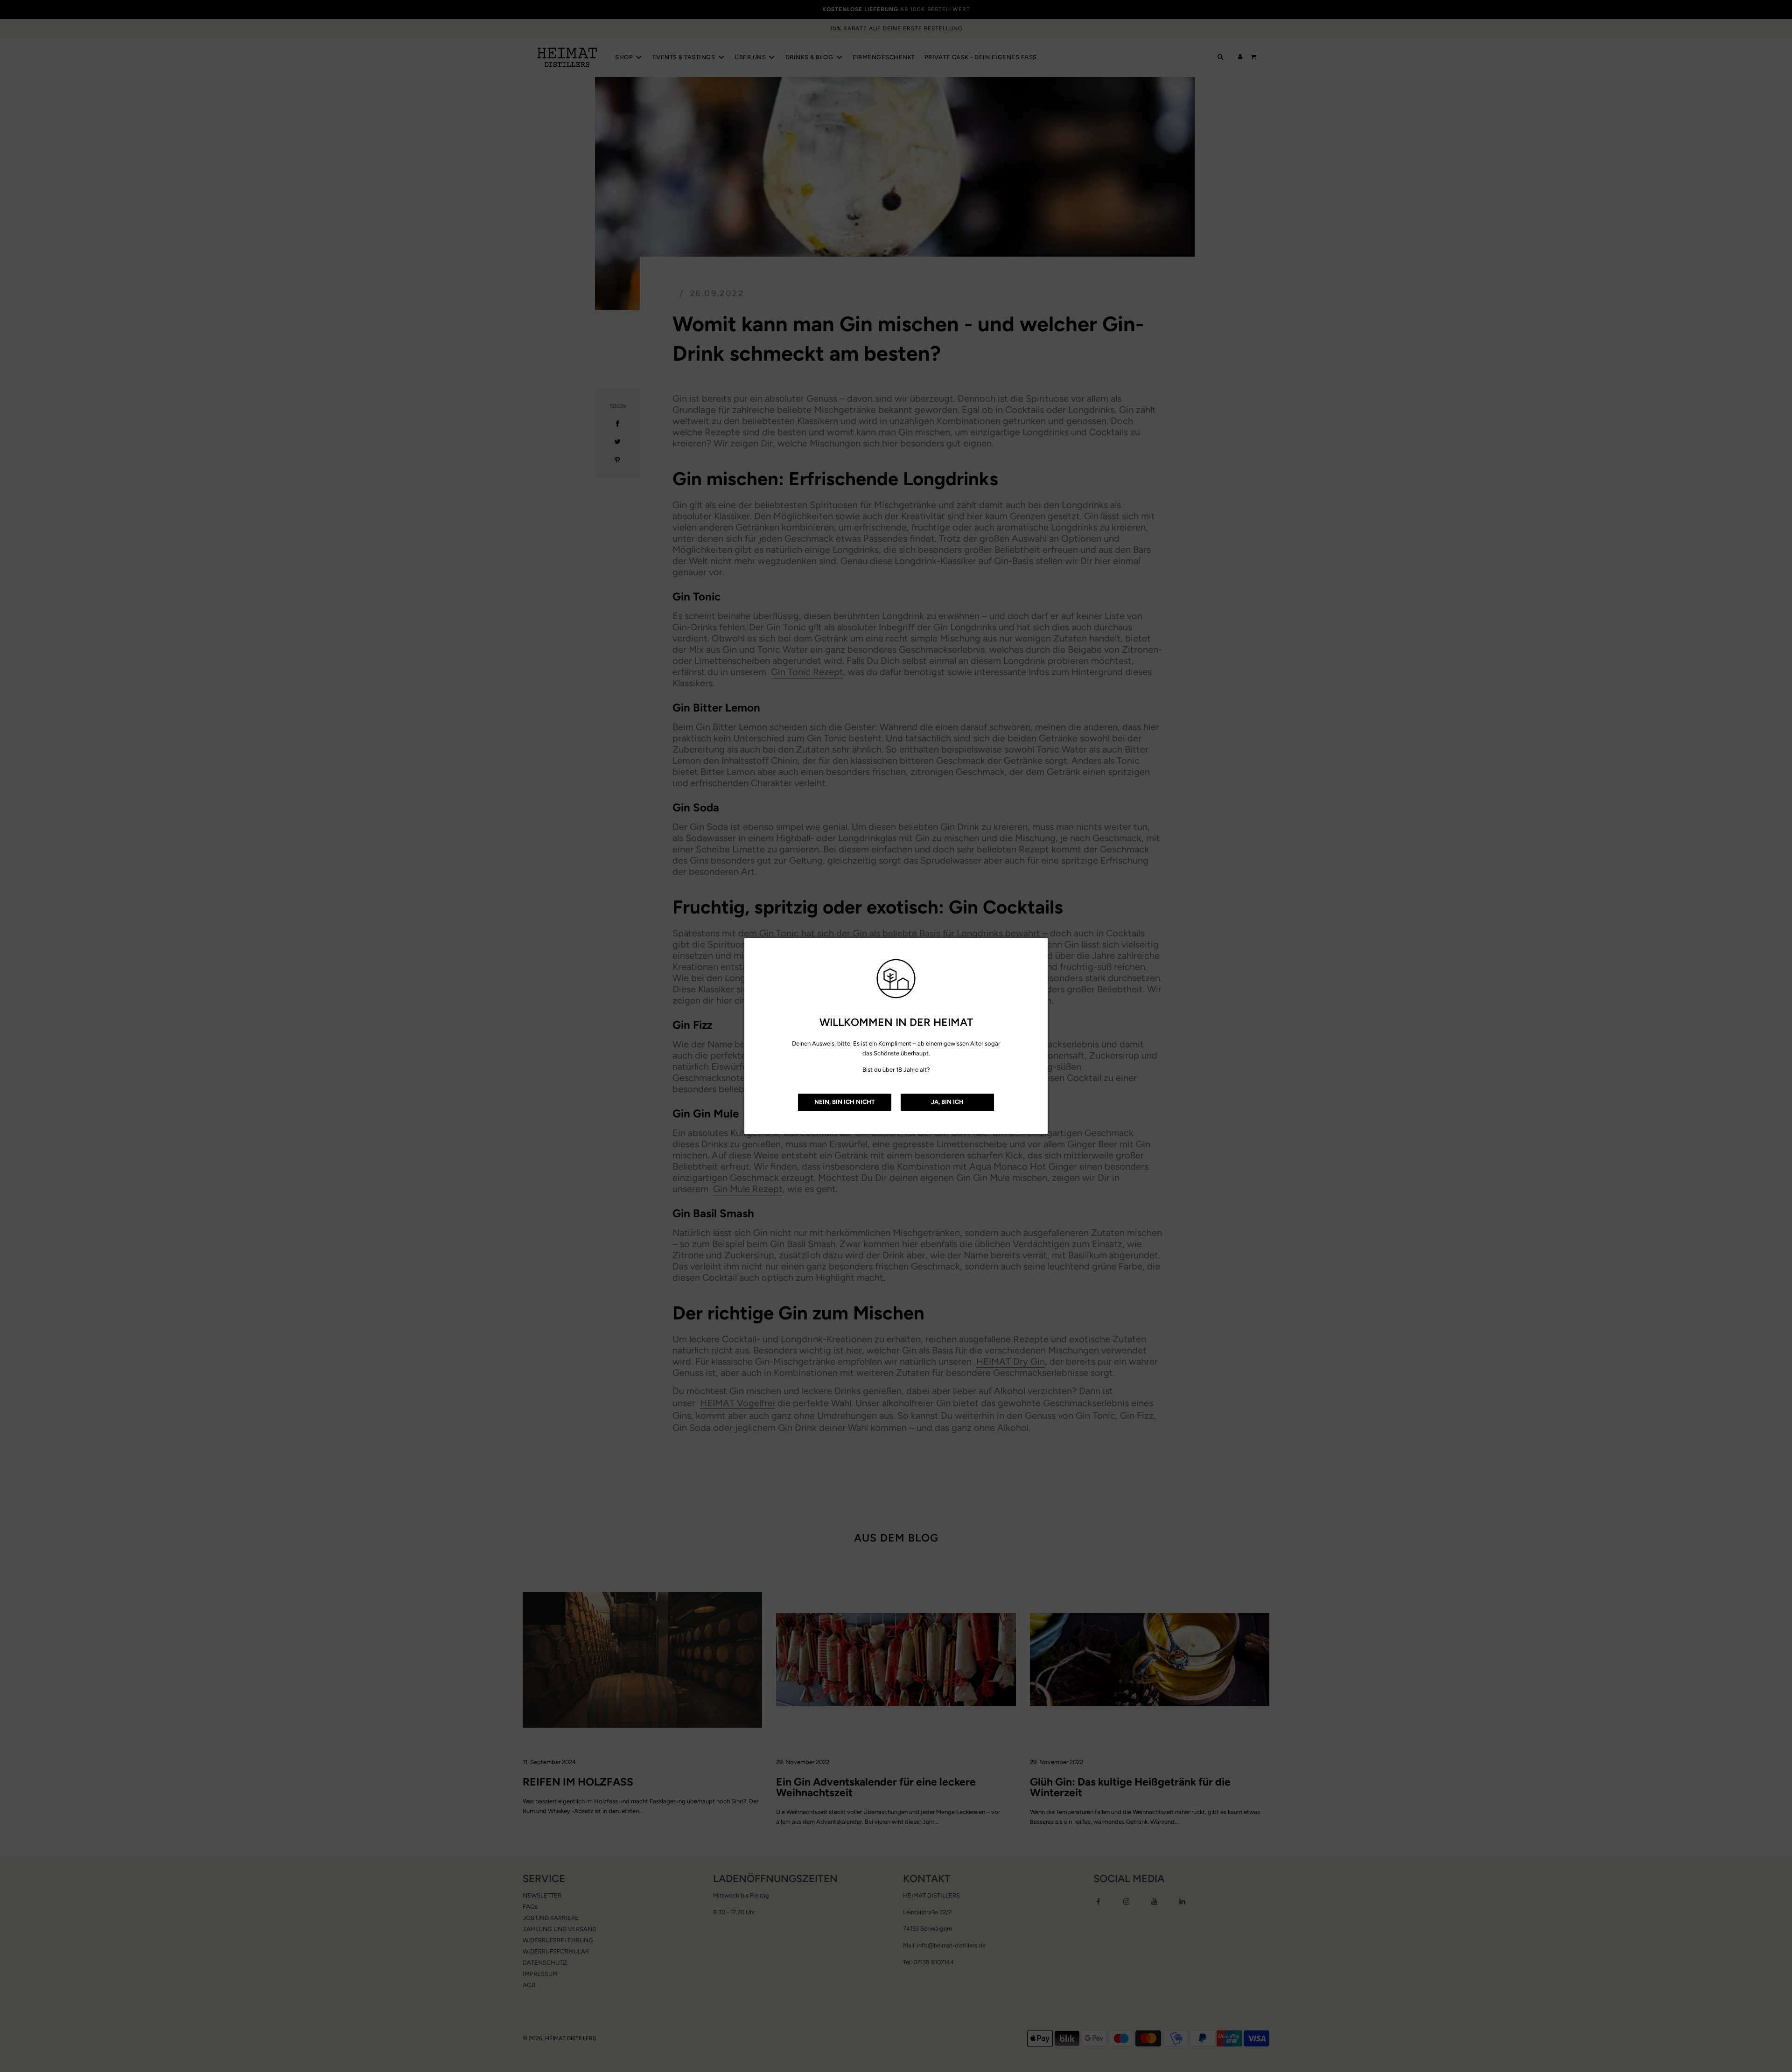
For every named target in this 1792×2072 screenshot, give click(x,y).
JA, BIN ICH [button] (947, 1102)
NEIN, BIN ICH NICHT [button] (845, 1102)
